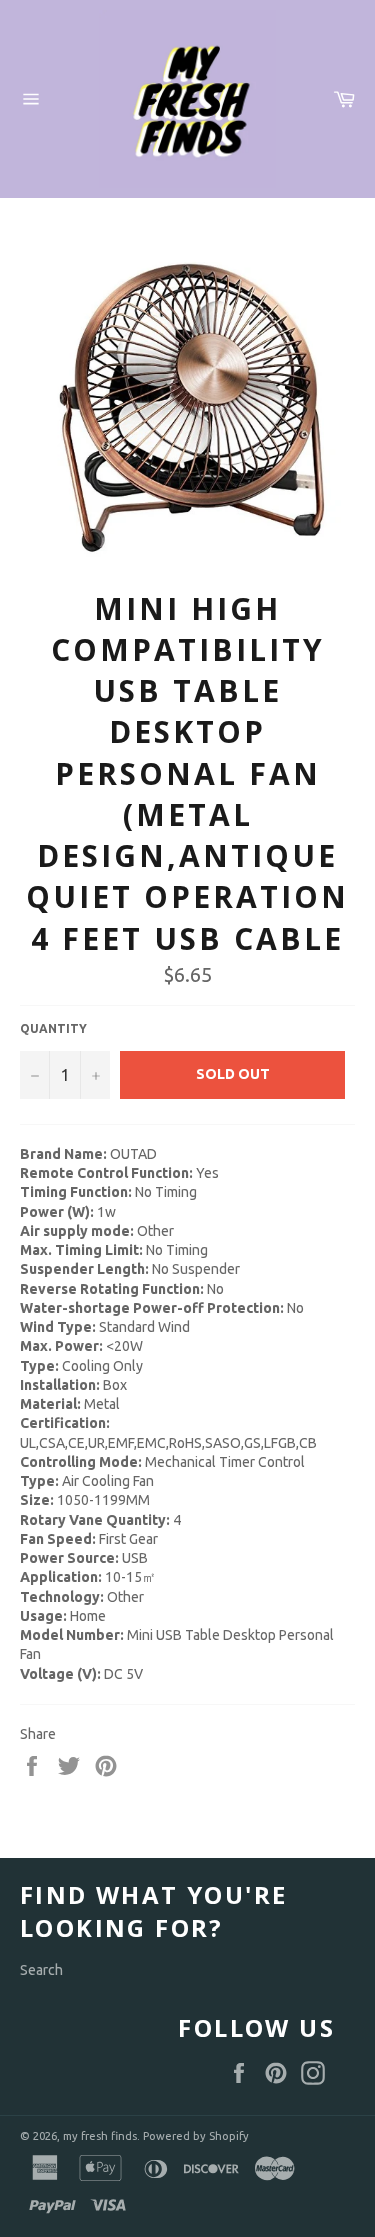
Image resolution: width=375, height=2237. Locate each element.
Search (41, 1970)
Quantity (53, 1028)
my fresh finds (100, 2136)
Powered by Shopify (196, 2136)
